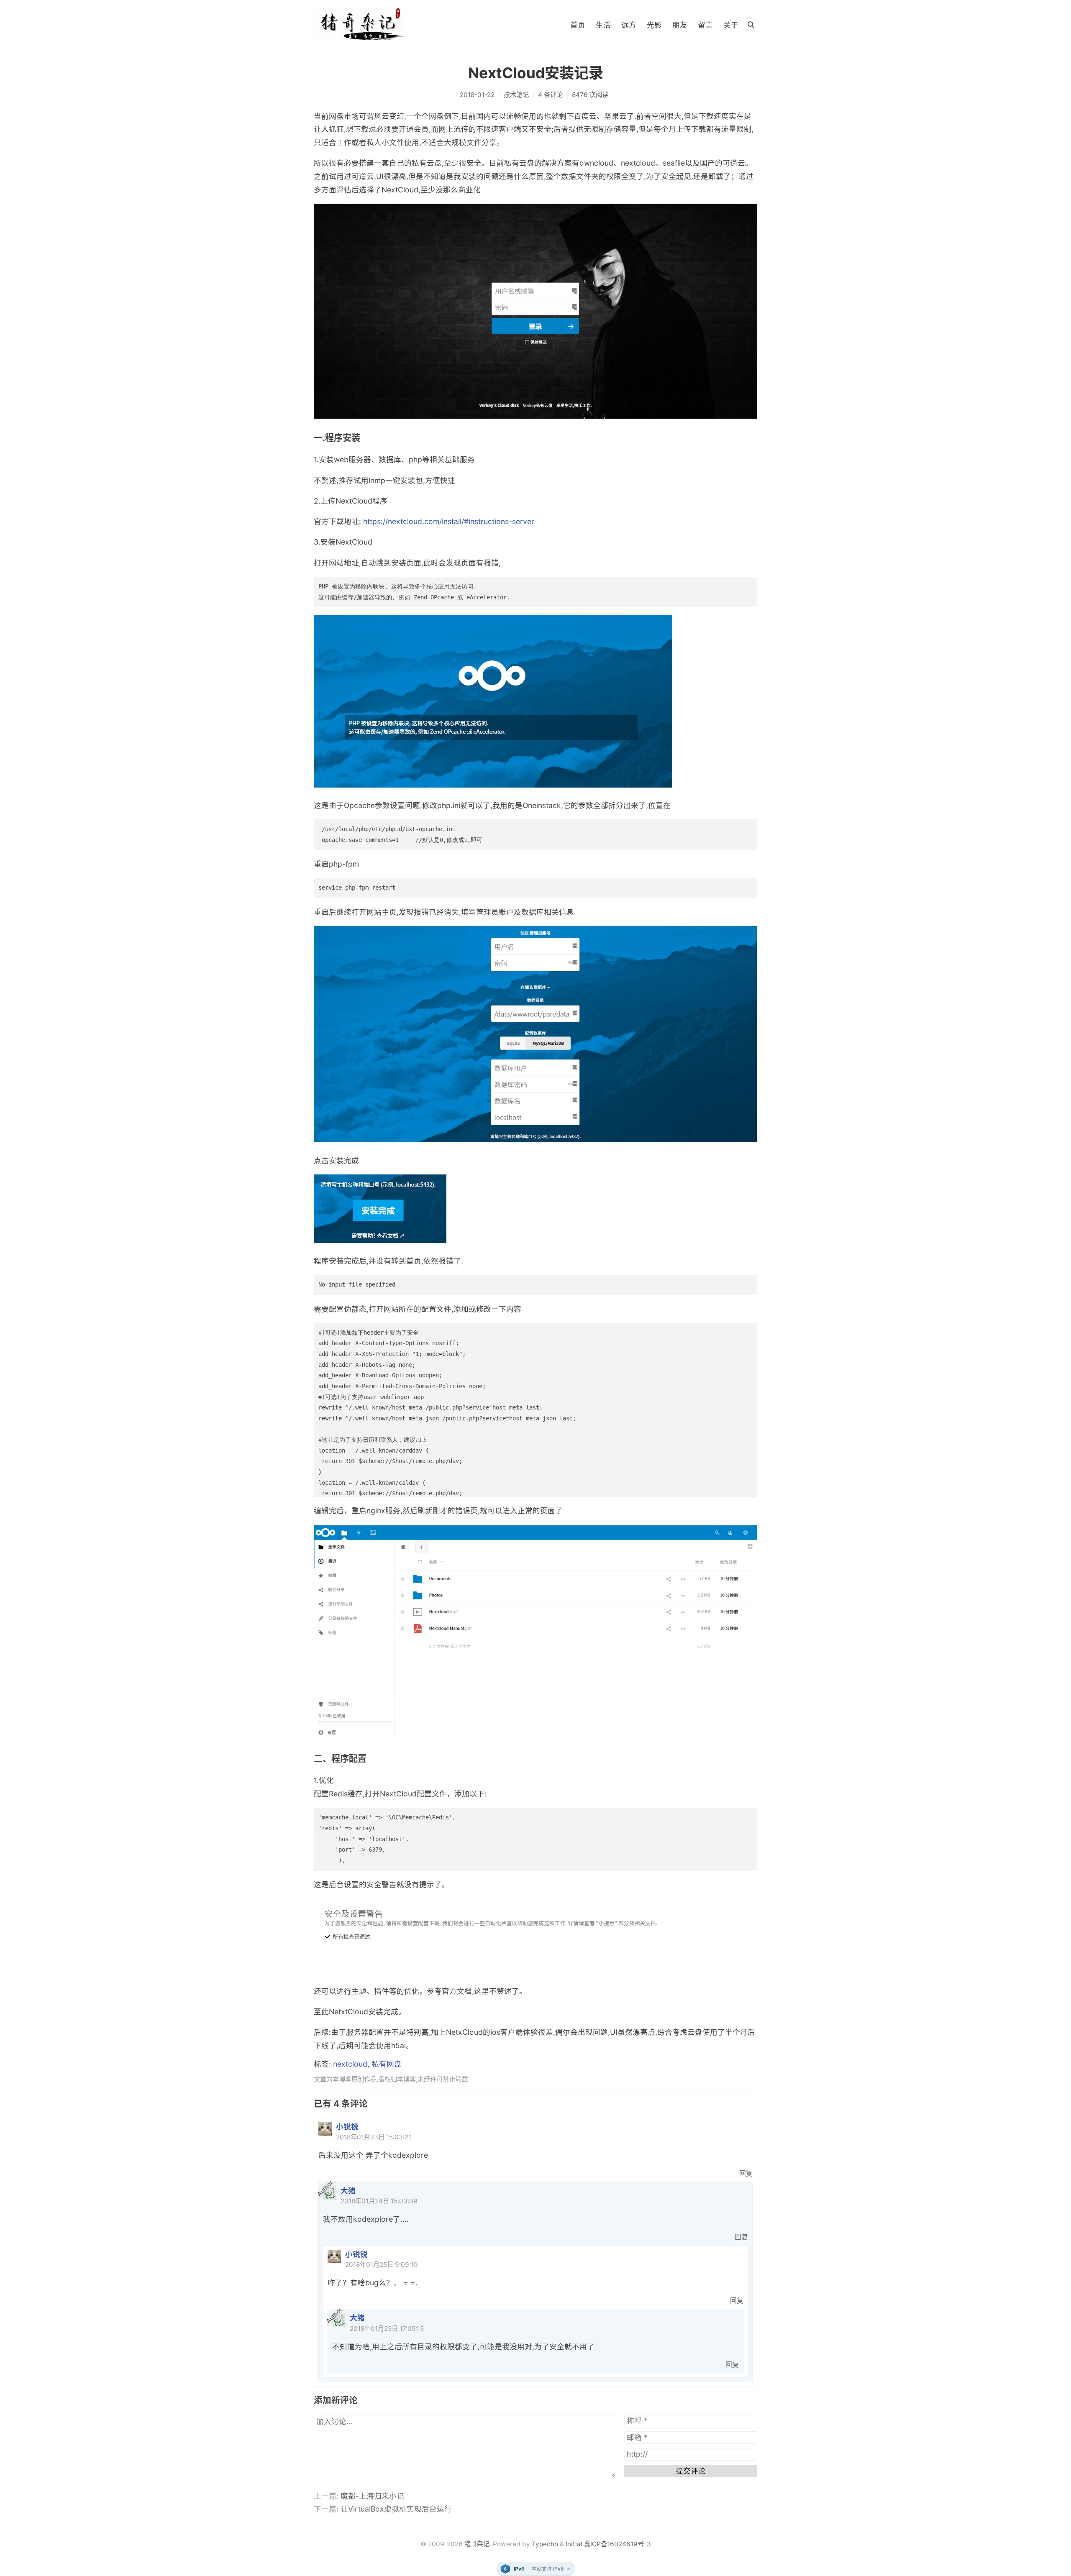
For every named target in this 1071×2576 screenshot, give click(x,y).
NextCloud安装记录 (536, 73)
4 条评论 (550, 95)
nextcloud (350, 2064)
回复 (746, 2173)
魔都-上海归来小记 (372, 2496)
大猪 (348, 2191)
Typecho (545, 2544)
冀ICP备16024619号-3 (617, 2544)
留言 (705, 25)
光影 (654, 25)
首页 (578, 25)
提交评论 (691, 2471)
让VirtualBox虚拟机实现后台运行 (396, 2509)
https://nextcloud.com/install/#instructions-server (449, 521)
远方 (629, 25)
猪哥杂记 (477, 2544)
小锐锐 (347, 2127)
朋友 (680, 25)
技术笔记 (516, 95)
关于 (731, 25)
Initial (574, 2544)
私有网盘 (387, 2064)
